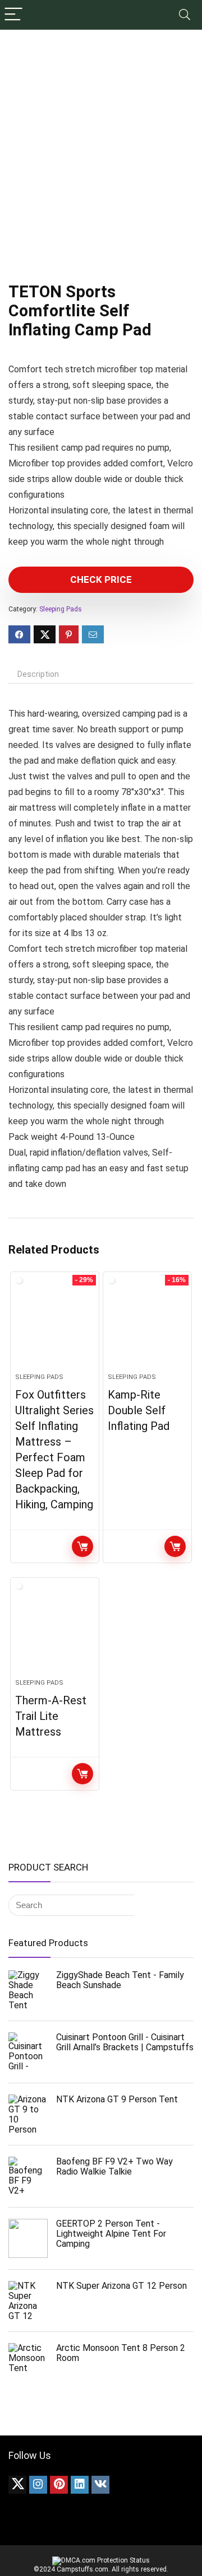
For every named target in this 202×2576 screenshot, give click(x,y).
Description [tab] (38, 674)
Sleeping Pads (61, 609)
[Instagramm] (38, 2485)
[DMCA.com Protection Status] (101, 2560)
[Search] (185, 15)
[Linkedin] (80, 2485)
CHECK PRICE (101, 579)
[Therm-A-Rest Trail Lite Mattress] (54, 1633)
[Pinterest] (59, 2485)
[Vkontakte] (100, 2485)
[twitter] (17, 2485)
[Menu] (13, 15)
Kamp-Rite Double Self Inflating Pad (139, 1410)
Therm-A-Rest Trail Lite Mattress (51, 1716)
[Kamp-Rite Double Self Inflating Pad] (147, 1327)
